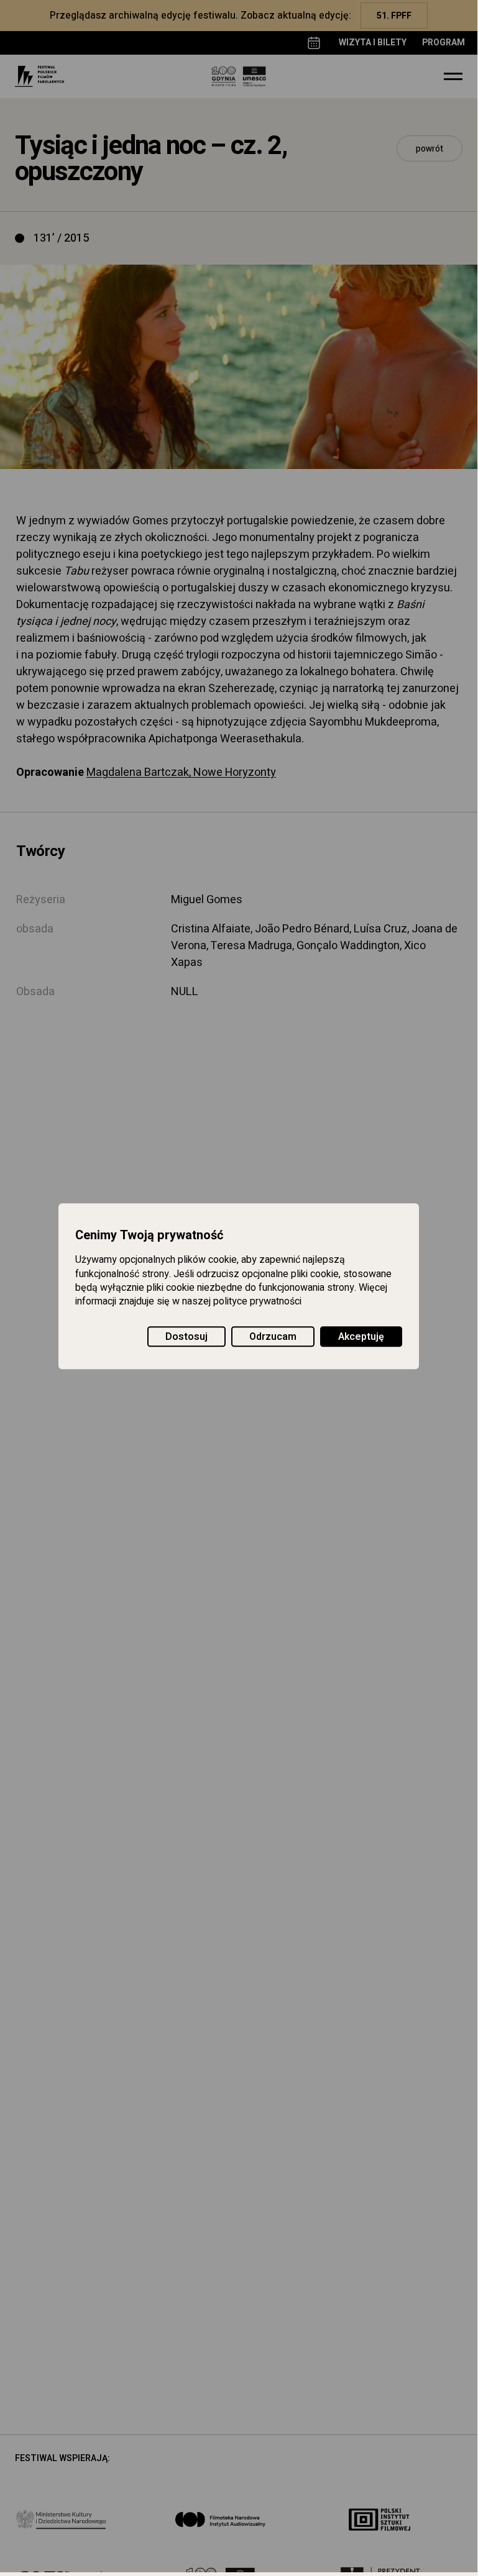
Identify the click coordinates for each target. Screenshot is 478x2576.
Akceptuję (361, 1337)
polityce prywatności (257, 1302)
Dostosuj (186, 1337)
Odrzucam (273, 1337)
